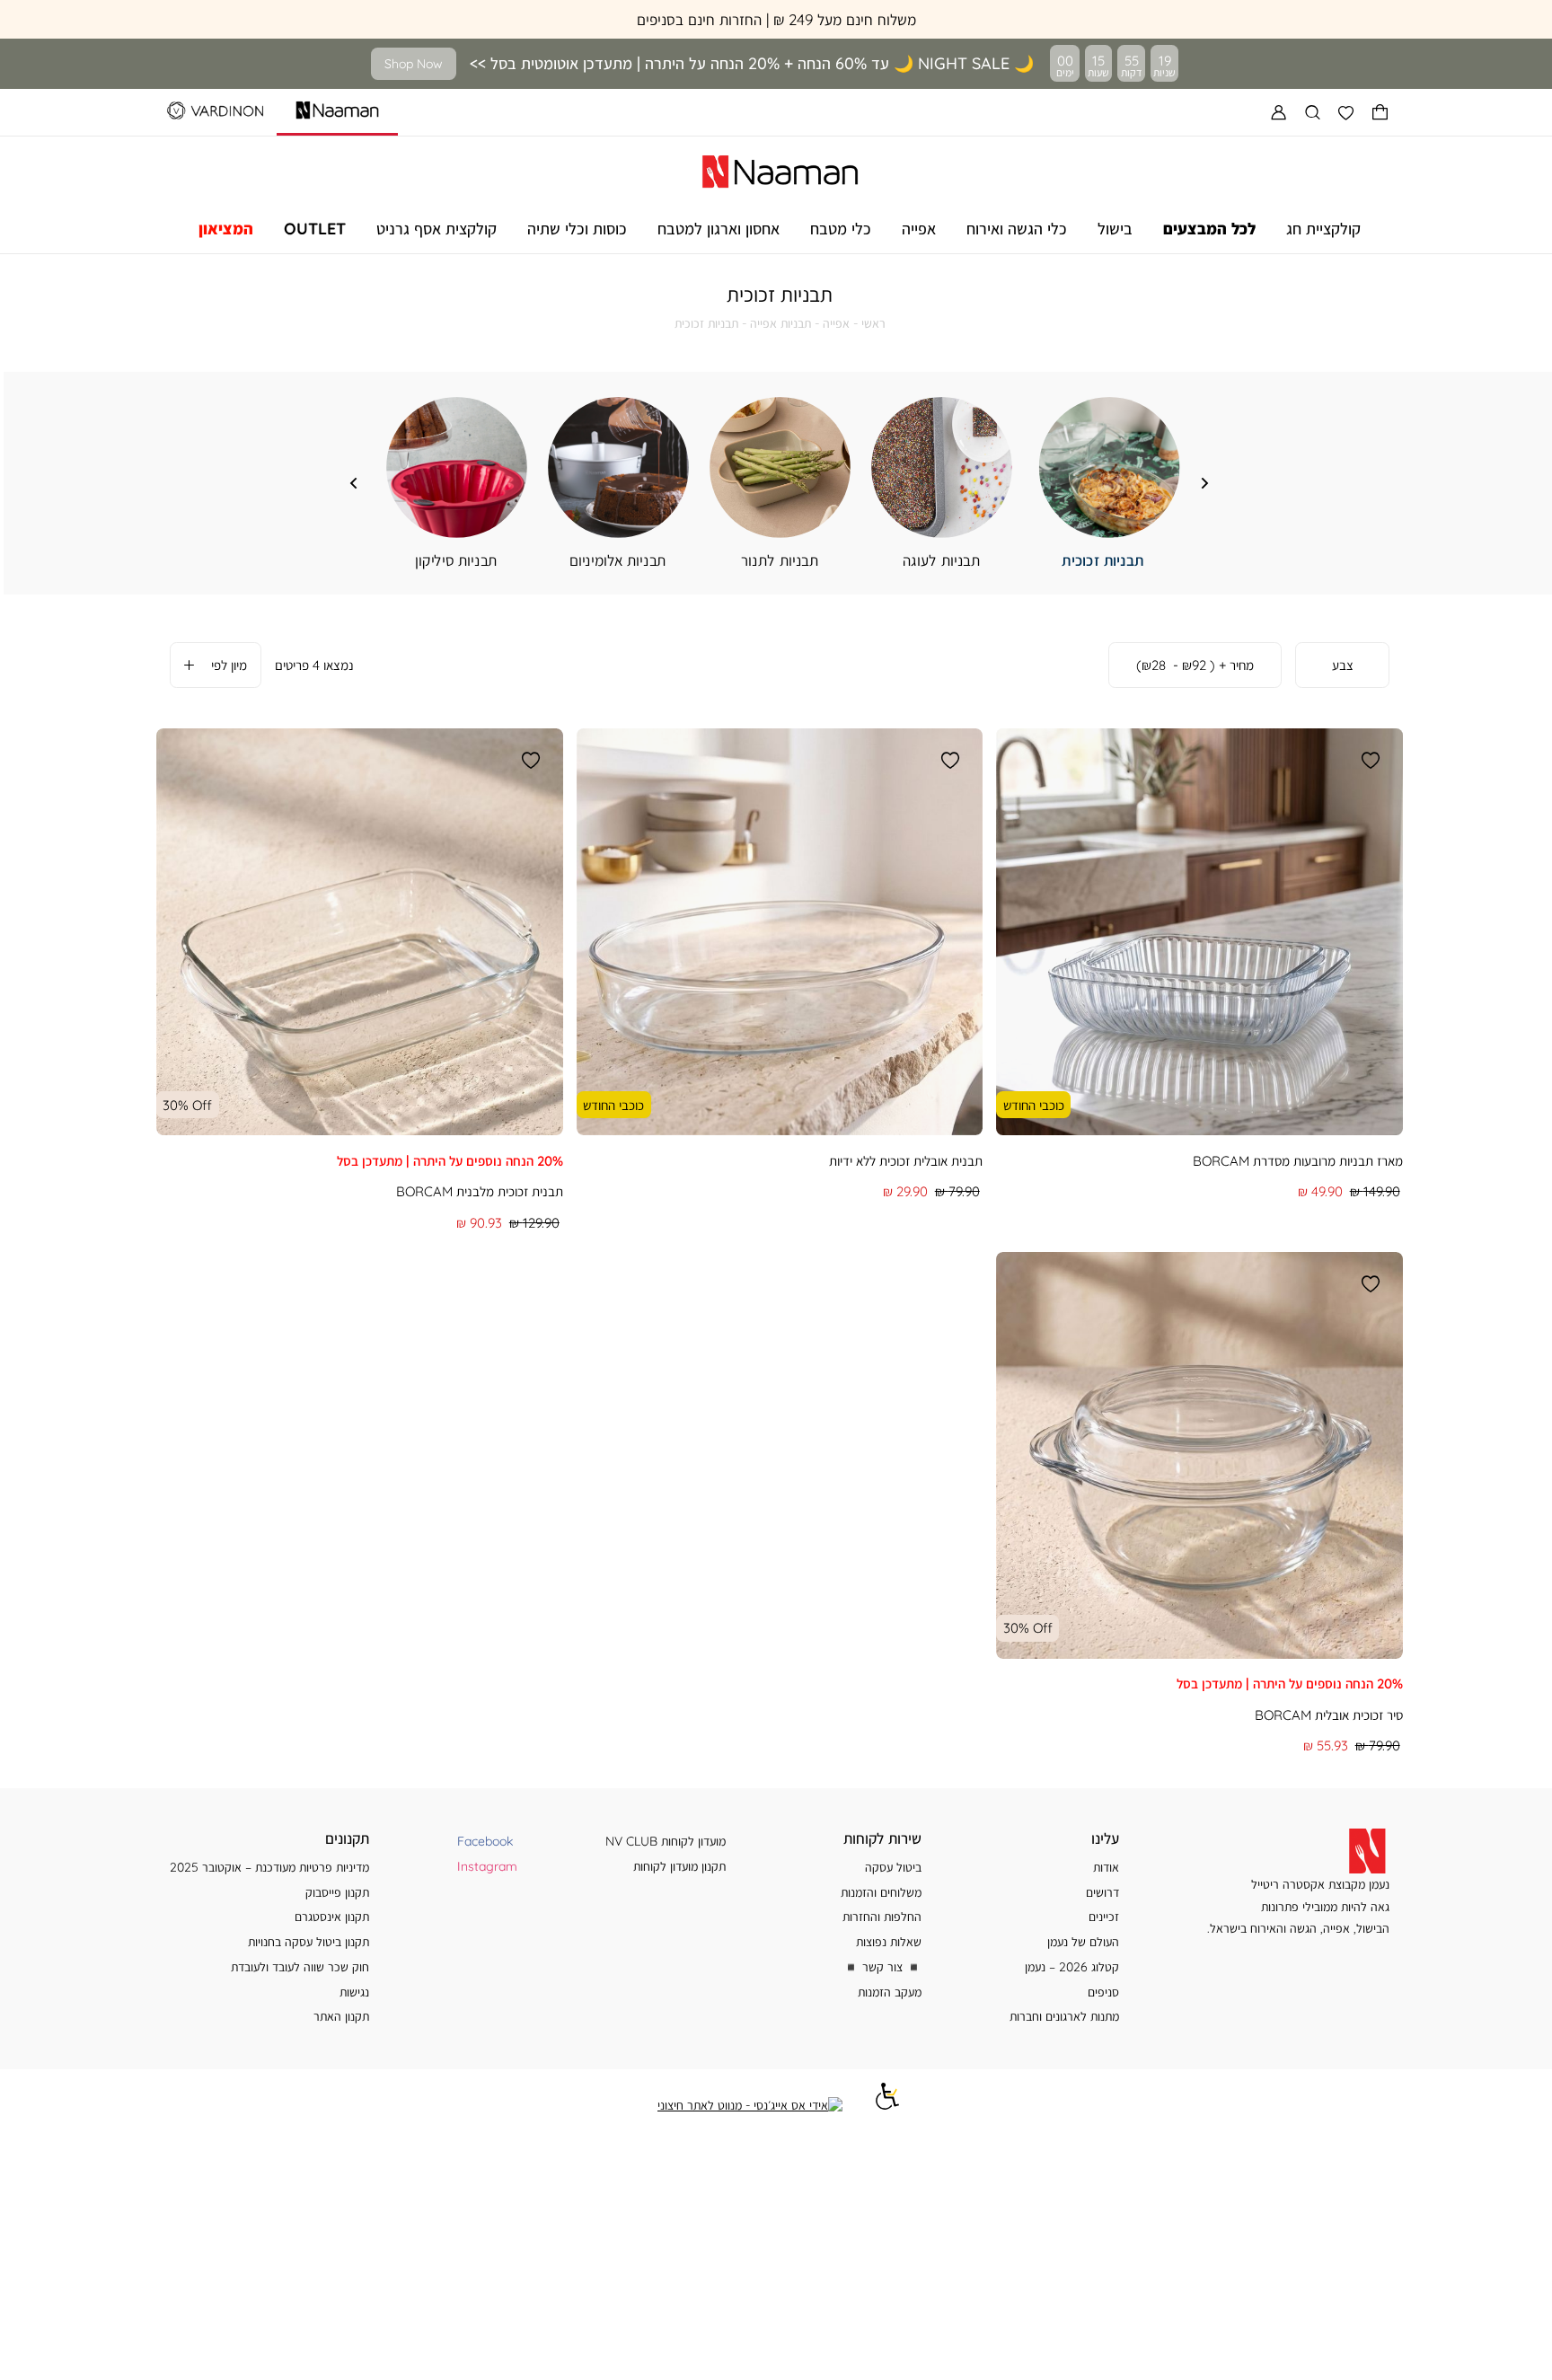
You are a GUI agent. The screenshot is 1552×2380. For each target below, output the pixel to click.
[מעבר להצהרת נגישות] (887, 2105)
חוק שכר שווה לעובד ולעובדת (300, 1966)
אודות (1106, 1867)
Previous (1205, 483)
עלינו (1105, 1838)
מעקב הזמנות (890, 1992)
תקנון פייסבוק (337, 1892)
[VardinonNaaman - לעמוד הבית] (780, 169)
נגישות (354, 1992)
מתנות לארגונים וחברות (1064, 2016)
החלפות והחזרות (882, 1916)
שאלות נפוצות (889, 1941)
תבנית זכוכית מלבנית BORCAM (480, 1191)
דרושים (1102, 1892)
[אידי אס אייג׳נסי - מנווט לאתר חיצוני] (750, 2105)
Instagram (487, 1866)
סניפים (1103, 1992)
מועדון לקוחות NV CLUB (666, 1841)
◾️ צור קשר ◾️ (882, 1966)
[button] (1380, 112)
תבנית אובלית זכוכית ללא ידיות (906, 1161)
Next (354, 483)
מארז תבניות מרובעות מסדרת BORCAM (1298, 1161)
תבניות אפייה (780, 323)
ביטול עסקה (893, 1867)
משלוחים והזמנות (881, 1892)
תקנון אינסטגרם (332, 1916)
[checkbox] (457, 484)
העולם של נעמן (1083, 1941)
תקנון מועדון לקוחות (679, 1866)
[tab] (1342, 666)
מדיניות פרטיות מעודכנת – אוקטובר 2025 (269, 1867)
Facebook (485, 1841)
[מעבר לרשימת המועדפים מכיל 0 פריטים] (1346, 112)
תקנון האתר (341, 2016)
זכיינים (1104, 1916)
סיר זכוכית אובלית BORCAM (1329, 1715)
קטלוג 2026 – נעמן (1072, 1966)
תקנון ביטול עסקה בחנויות (309, 1941)
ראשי (873, 323)
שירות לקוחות (882, 1838)
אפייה (836, 323)
